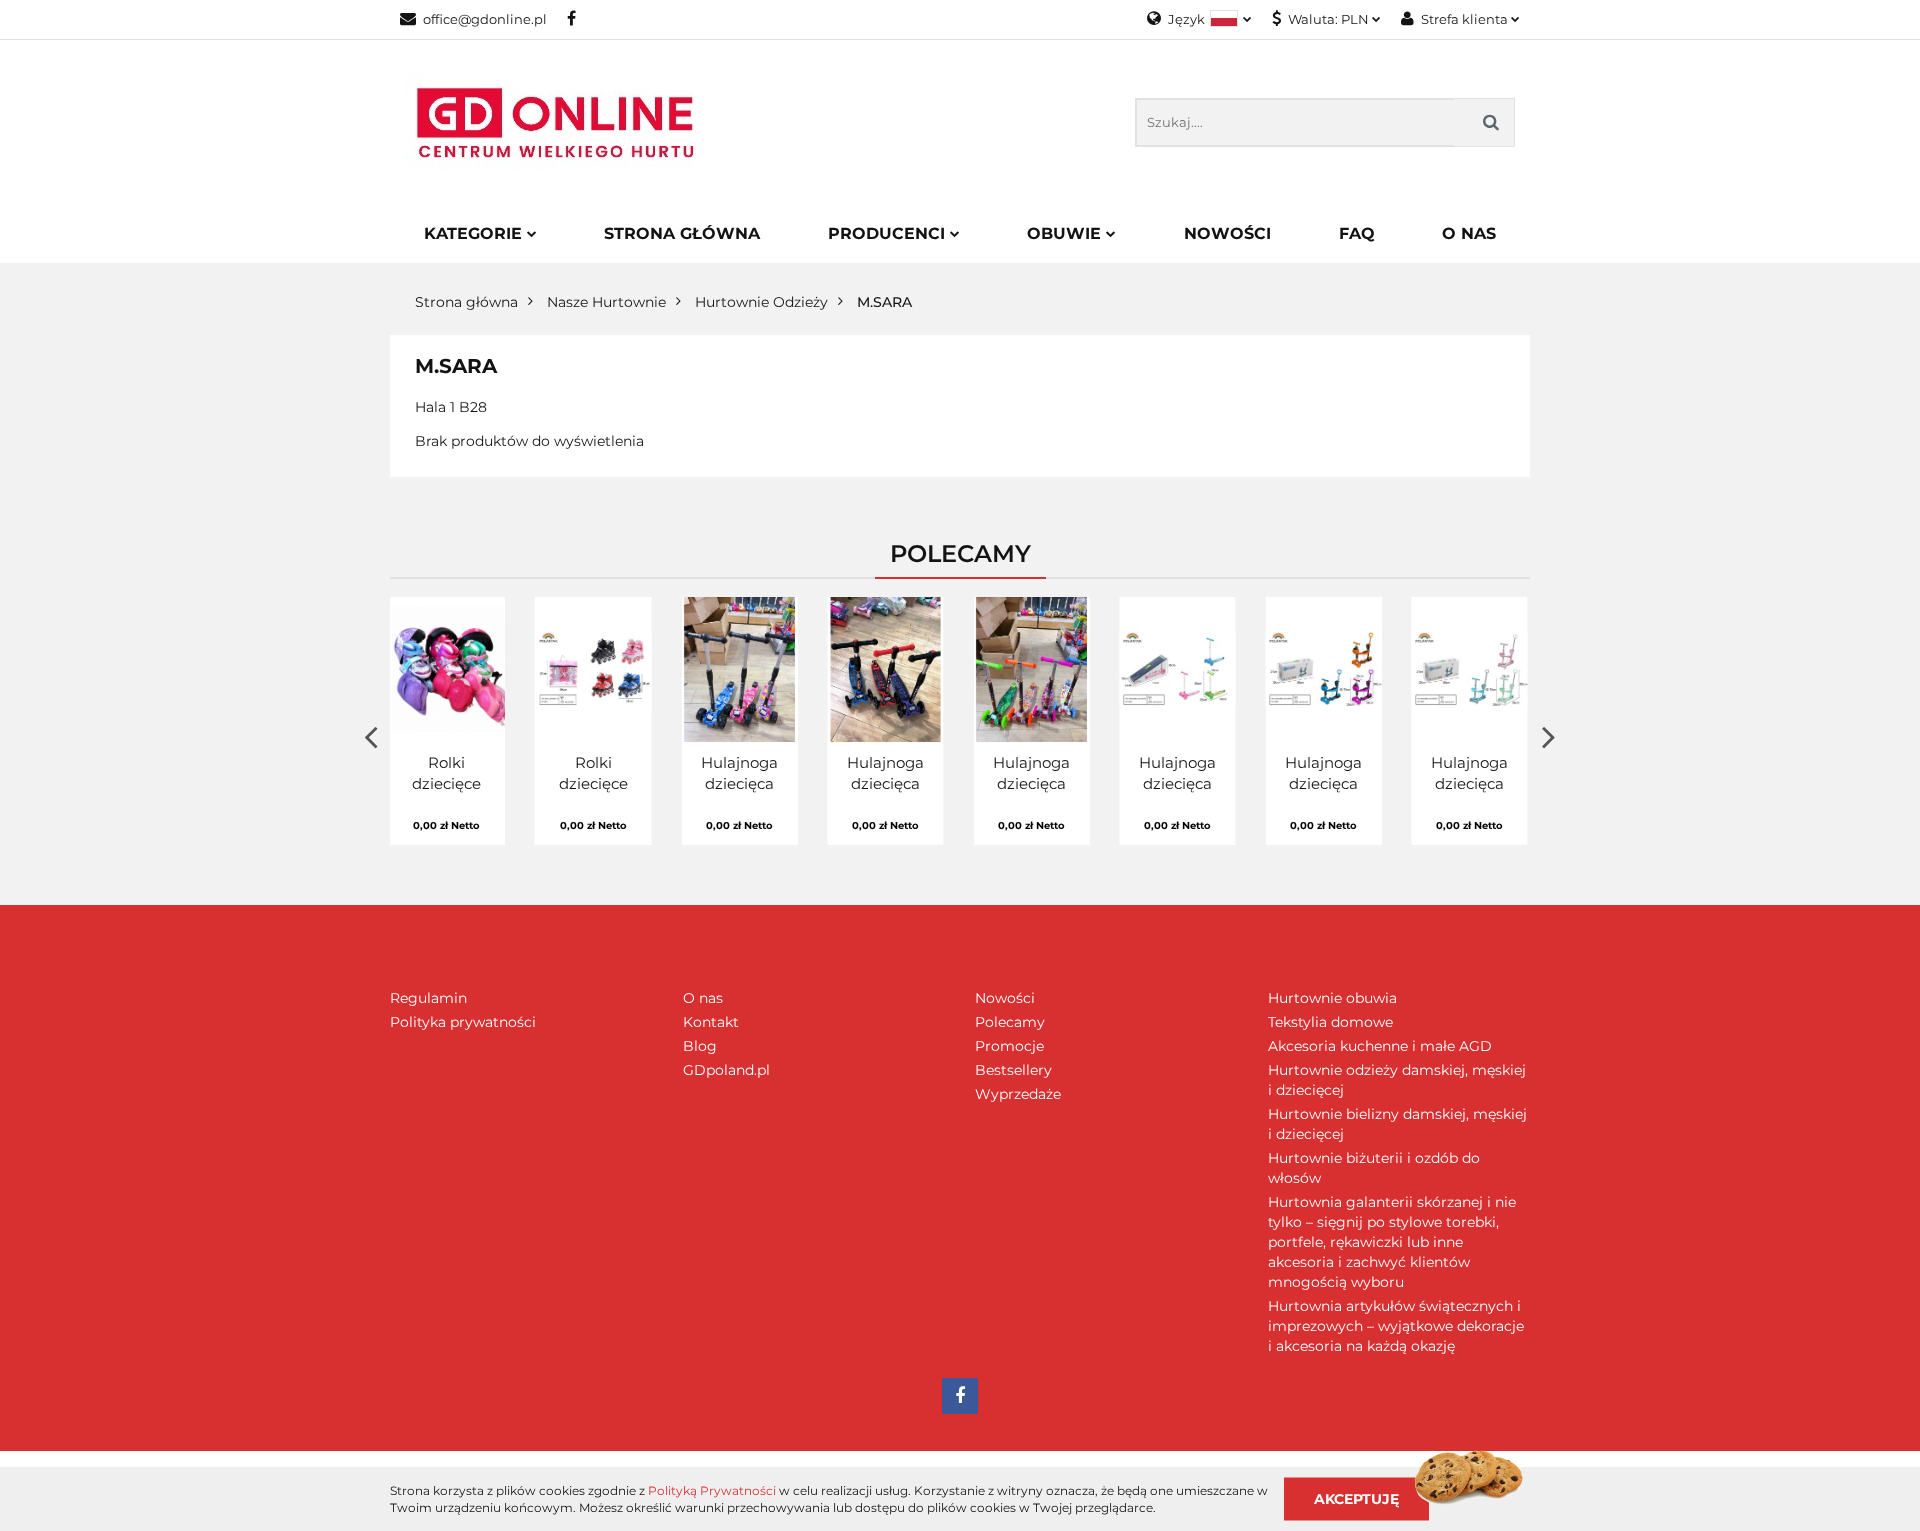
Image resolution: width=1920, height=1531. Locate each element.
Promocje (1009, 1046)
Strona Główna (682, 233)
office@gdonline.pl (485, 19)
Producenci (889, 233)
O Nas (1469, 233)
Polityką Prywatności (712, 1490)
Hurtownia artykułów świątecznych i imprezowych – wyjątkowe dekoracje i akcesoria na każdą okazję (1396, 1326)
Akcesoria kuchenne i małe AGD (1380, 1046)
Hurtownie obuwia (1332, 998)
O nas (703, 998)
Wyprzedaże (1018, 1094)
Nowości (1227, 233)
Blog (700, 1046)
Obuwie (1066, 233)
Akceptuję (1356, 1498)
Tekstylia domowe (1330, 1022)
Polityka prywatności (463, 1022)
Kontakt (711, 1022)
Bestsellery (1013, 1070)
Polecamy (1010, 1022)
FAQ (1357, 233)
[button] (451, 946)
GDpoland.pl (726, 1070)
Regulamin (428, 998)
